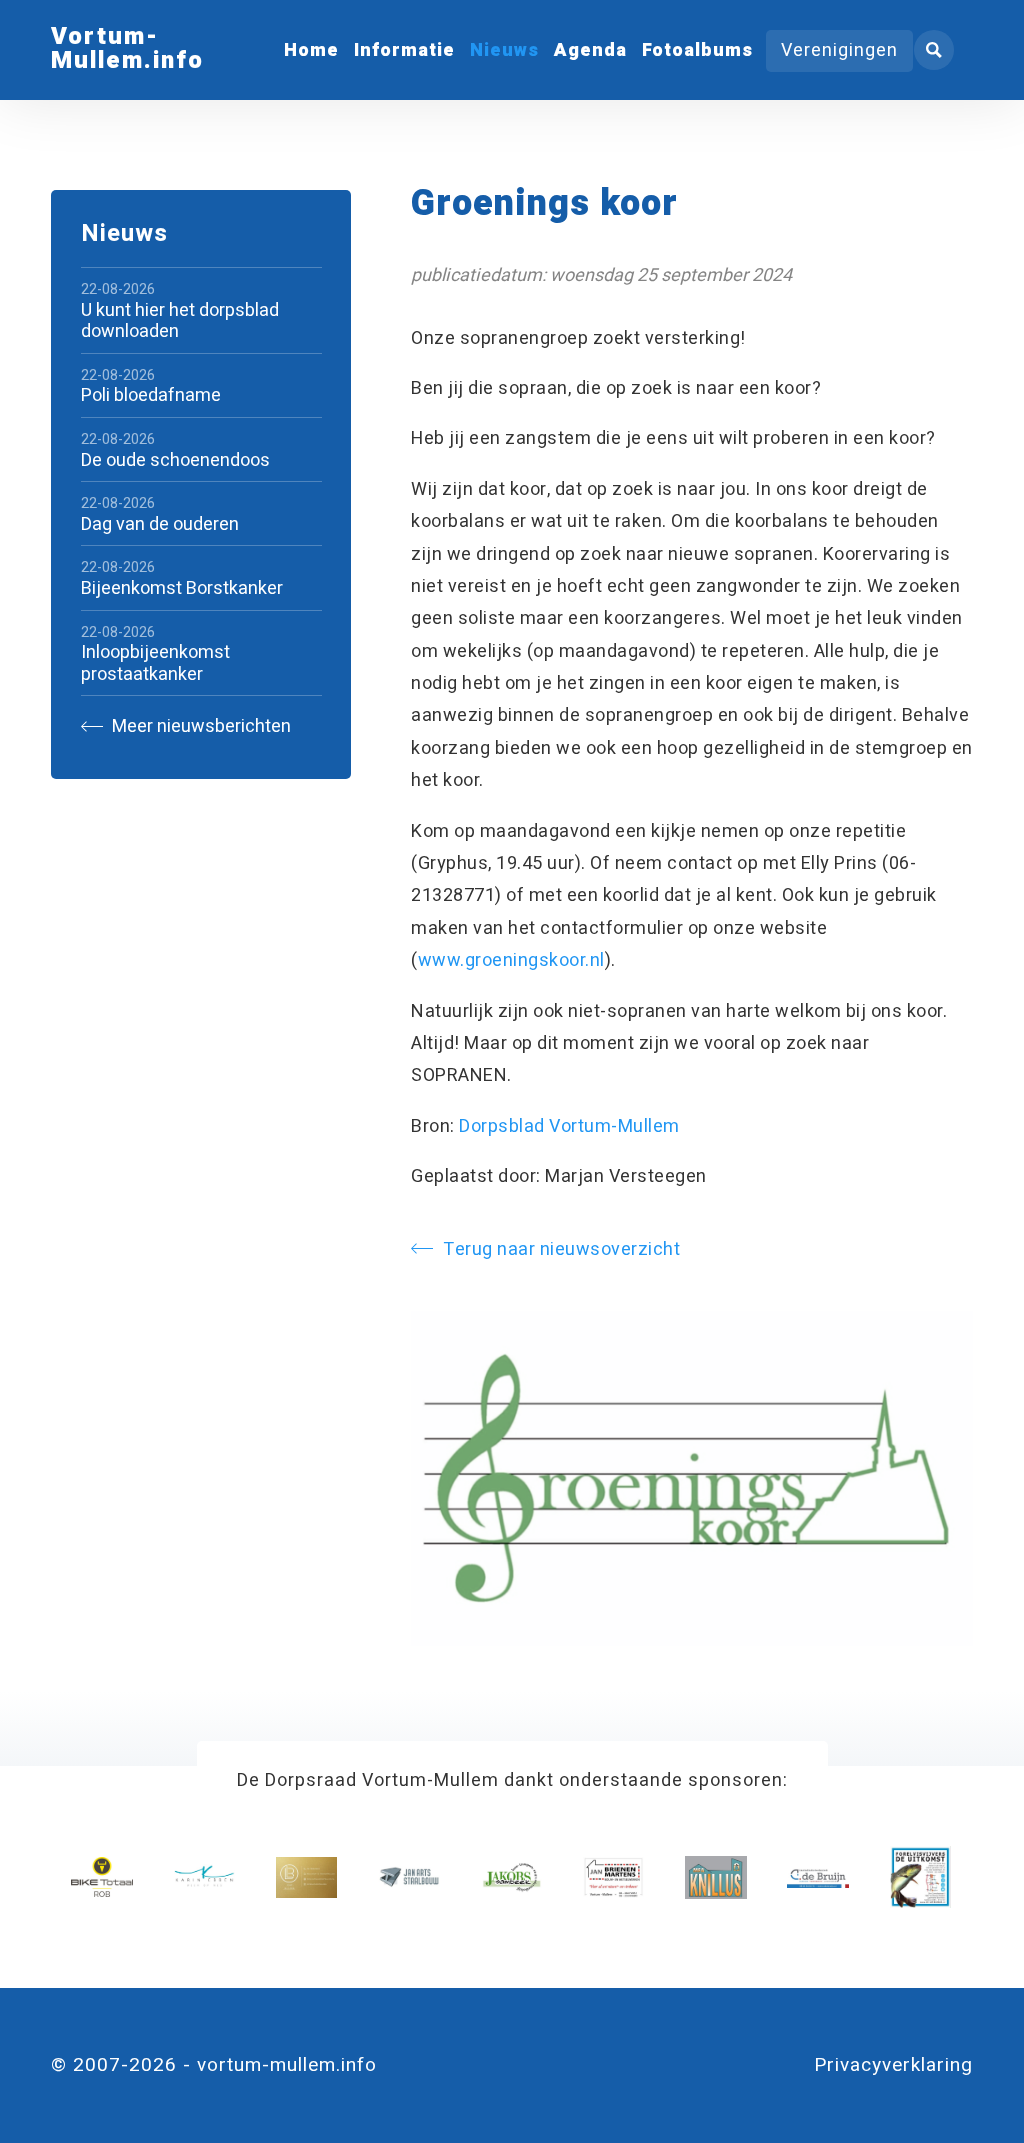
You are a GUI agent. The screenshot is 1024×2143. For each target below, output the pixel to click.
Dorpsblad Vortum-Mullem (569, 1126)
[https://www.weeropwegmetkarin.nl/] (204, 1876)
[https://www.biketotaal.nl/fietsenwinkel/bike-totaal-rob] (101, 1876)
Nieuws (504, 50)
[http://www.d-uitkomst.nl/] (920, 1876)
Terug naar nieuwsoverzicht (561, 1249)
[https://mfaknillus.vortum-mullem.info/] (715, 1876)
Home (311, 50)
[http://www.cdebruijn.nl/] (817, 1876)
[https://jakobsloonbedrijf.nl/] (511, 1876)
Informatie (404, 50)
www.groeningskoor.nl (511, 960)
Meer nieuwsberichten (199, 726)
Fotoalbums (697, 50)
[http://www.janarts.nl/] (408, 1876)
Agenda (590, 50)
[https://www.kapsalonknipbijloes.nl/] (306, 1876)
